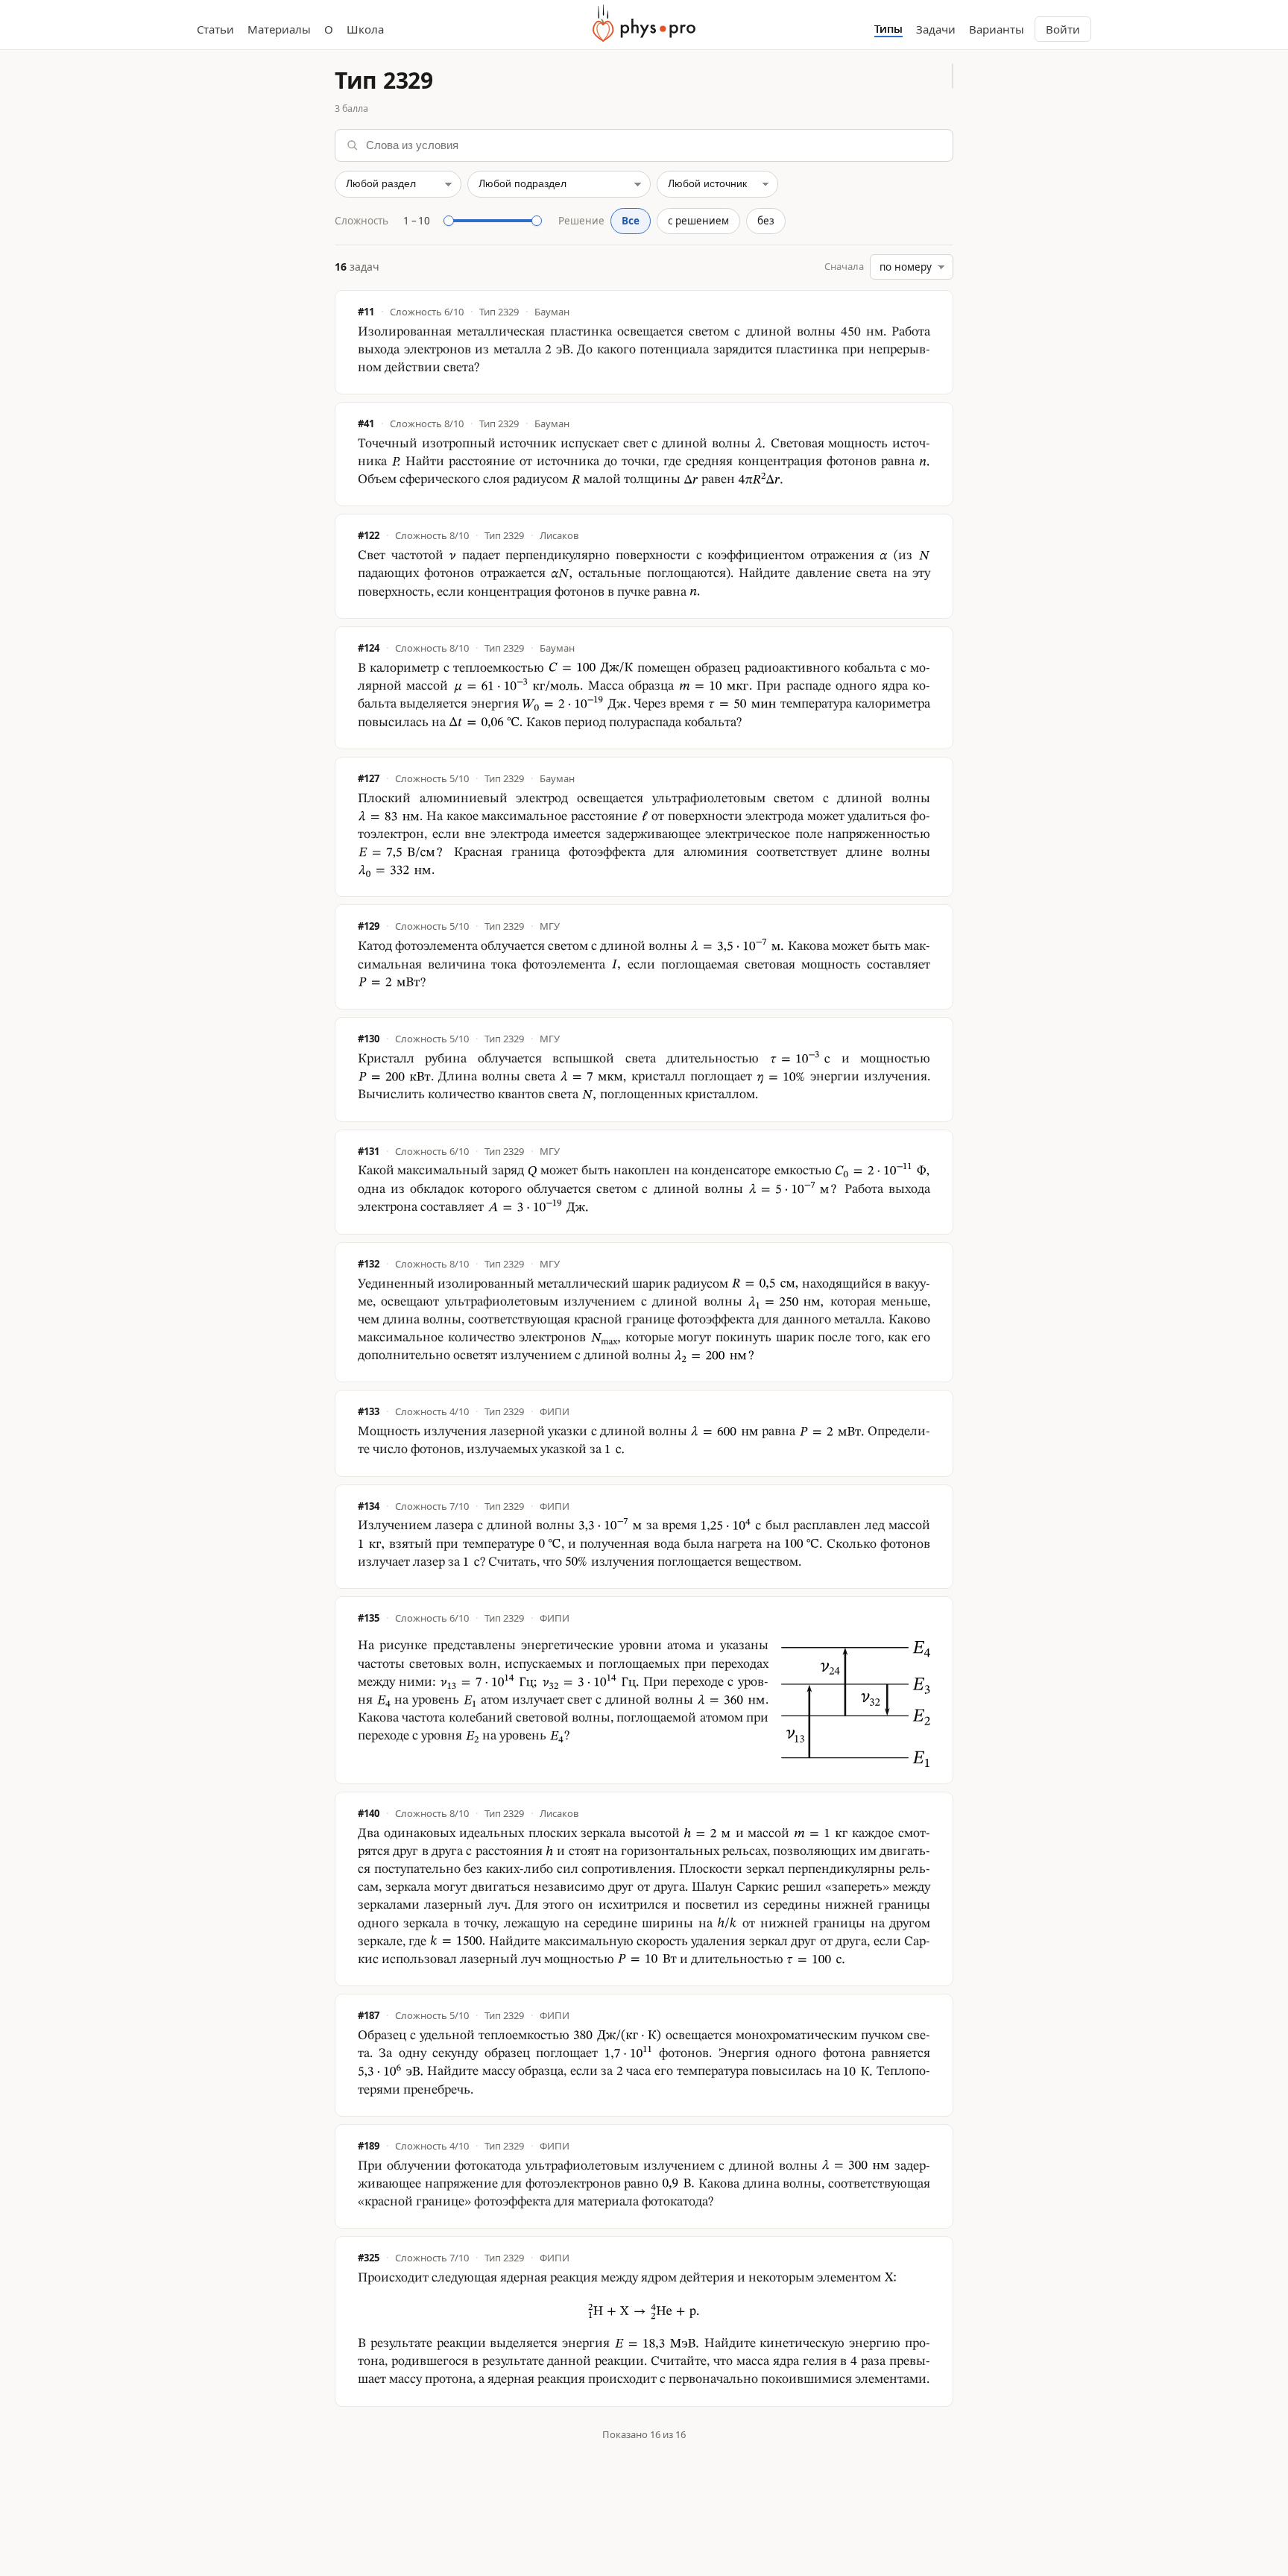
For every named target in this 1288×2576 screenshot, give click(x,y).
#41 (366, 424)
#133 (369, 1412)
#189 (369, 2146)
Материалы (279, 29)
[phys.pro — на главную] (644, 23)
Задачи (936, 29)
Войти (1063, 29)
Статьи (215, 29)
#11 (366, 312)
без (766, 221)
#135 (369, 1618)
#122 (369, 536)
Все (631, 221)
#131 (369, 1152)
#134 (369, 1506)
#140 (369, 1814)
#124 (369, 648)
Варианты (997, 29)
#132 (369, 1264)
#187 (369, 2016)
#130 (369, 1039)
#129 (369, 926)
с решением (698, 221)
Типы (888, 29)
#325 (369, 2258)
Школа (365, 29)
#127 (369, 779)
